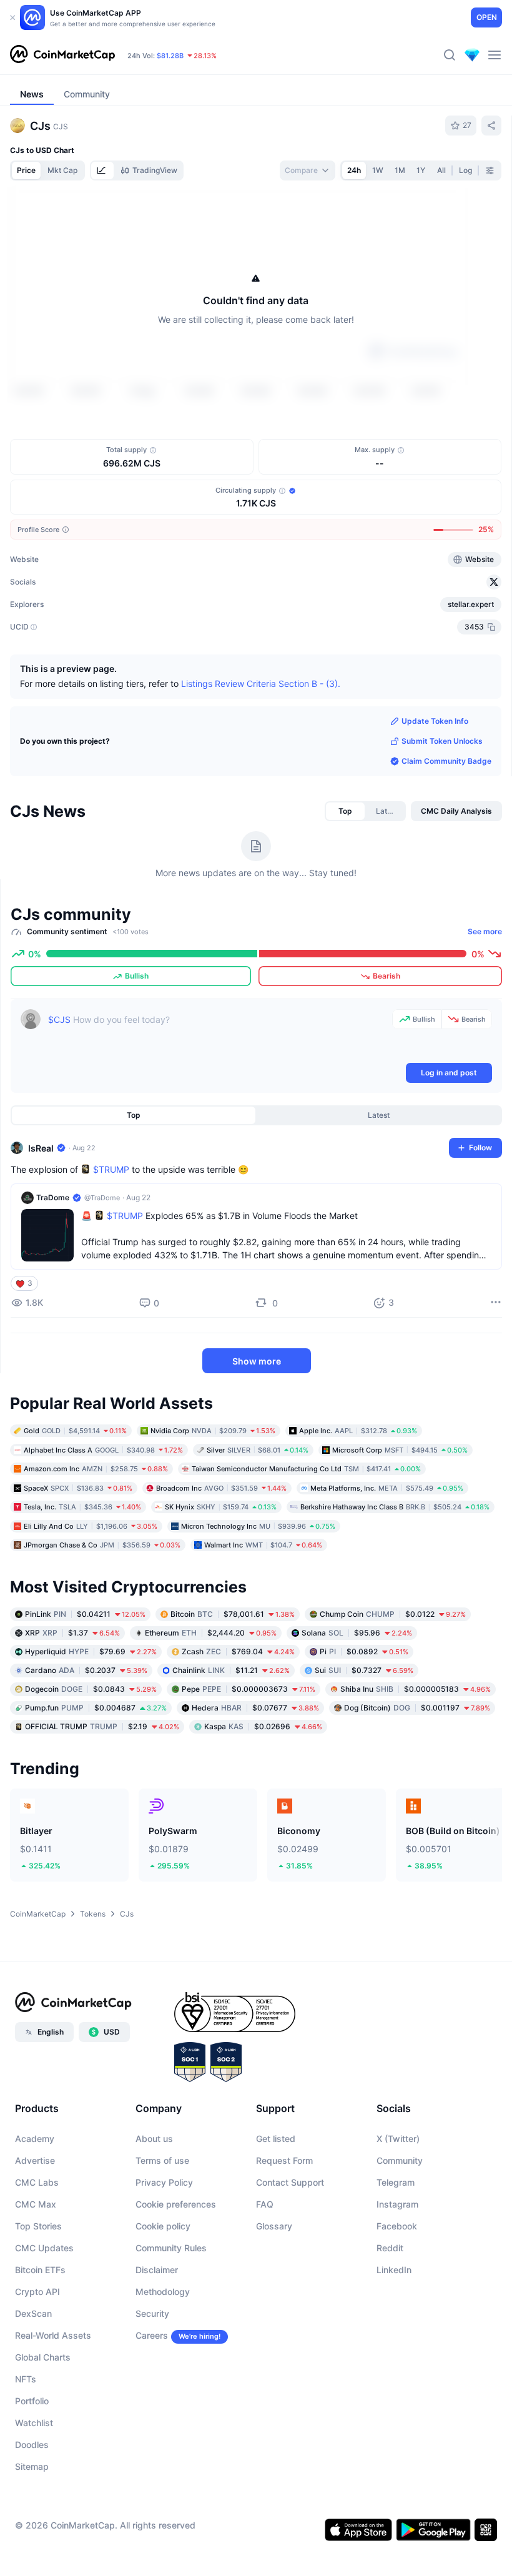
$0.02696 (263, 1799)
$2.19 (102, 1799)
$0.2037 (86, 1743)
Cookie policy (163, 2299)
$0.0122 (393, 1687)
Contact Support (290, 2255)
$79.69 (91, 1725)
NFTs (26, 2452)
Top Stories (38, 2299)
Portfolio (32, 2474)
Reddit (390, 2321)
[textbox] (218, 1108)
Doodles (32, 2518)
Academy (35, 2212)
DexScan (33, 2386)
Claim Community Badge (446, 834)
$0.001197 (417, 1781)
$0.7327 (364, 1743)
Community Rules (171, 2321)
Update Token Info (435, 794)
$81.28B (170, 56)
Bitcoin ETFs (40, 2343)
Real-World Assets (53, 2408)
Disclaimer (157, 2343)
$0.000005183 (416, 1762)
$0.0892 (364, 1725)
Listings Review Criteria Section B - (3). (261, 756)
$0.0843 (91, 1762)
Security (152, 2386)
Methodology (163, 2365)
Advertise (35, 2233)
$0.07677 (255, 1781)
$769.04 (238, 1725)
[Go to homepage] (62, 55)
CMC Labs (37, 2255)
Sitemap (32, 2539)
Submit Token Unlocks (442, 814)
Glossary (274, 2299)
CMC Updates (44, 2321)
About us (154, 2212)
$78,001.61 (233, 1687)
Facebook (397, 2299)
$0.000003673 (249, 1762)
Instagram (397, 2277)
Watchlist (34, 2496)
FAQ (265, 2277)
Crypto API (37, 2365)
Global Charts (43, 2430)
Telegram (396, 2255)
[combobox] (308, 170)
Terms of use (162, 2233)
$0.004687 (96, 1781)
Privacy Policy (164, 2255)
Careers (152, 2408)
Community (400, 2233)
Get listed (276, 2212)
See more (485, 1004)
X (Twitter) (398, 2212)
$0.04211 (85, 1687)
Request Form (284, 2233)
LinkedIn (394, 2343)
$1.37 (72, 1706)
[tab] (102, 170)
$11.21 (231, 1743)
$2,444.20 (211, 1706)
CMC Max (36, 2277)
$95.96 (357, 1706)
